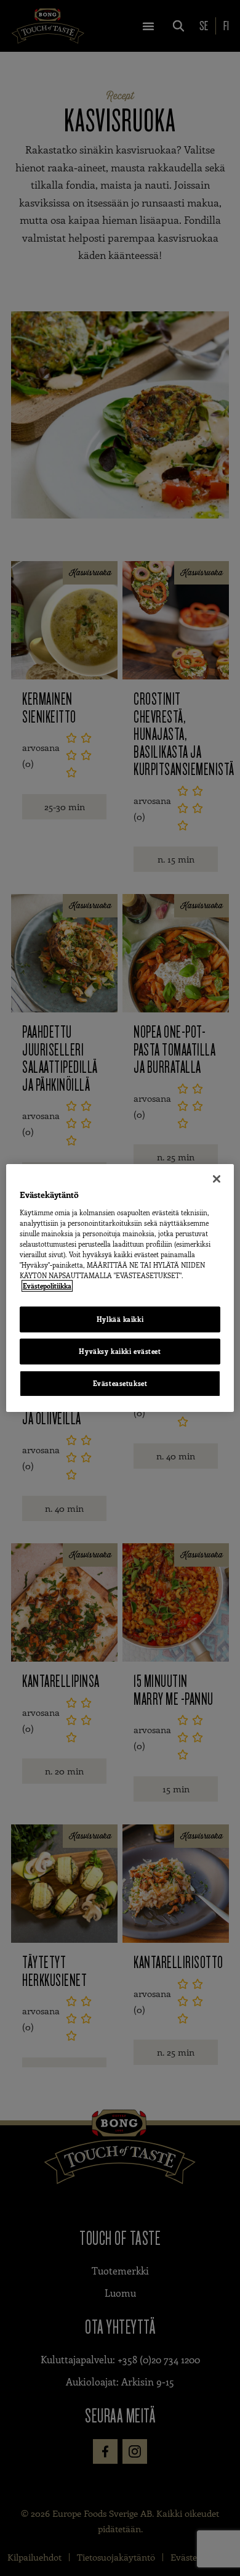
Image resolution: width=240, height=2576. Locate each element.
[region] (120, 1288)
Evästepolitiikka (47, 1286)
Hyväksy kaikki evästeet (120, 1351)
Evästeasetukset (120, 1383)
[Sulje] (217, 1179)
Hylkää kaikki (120, 1319)
